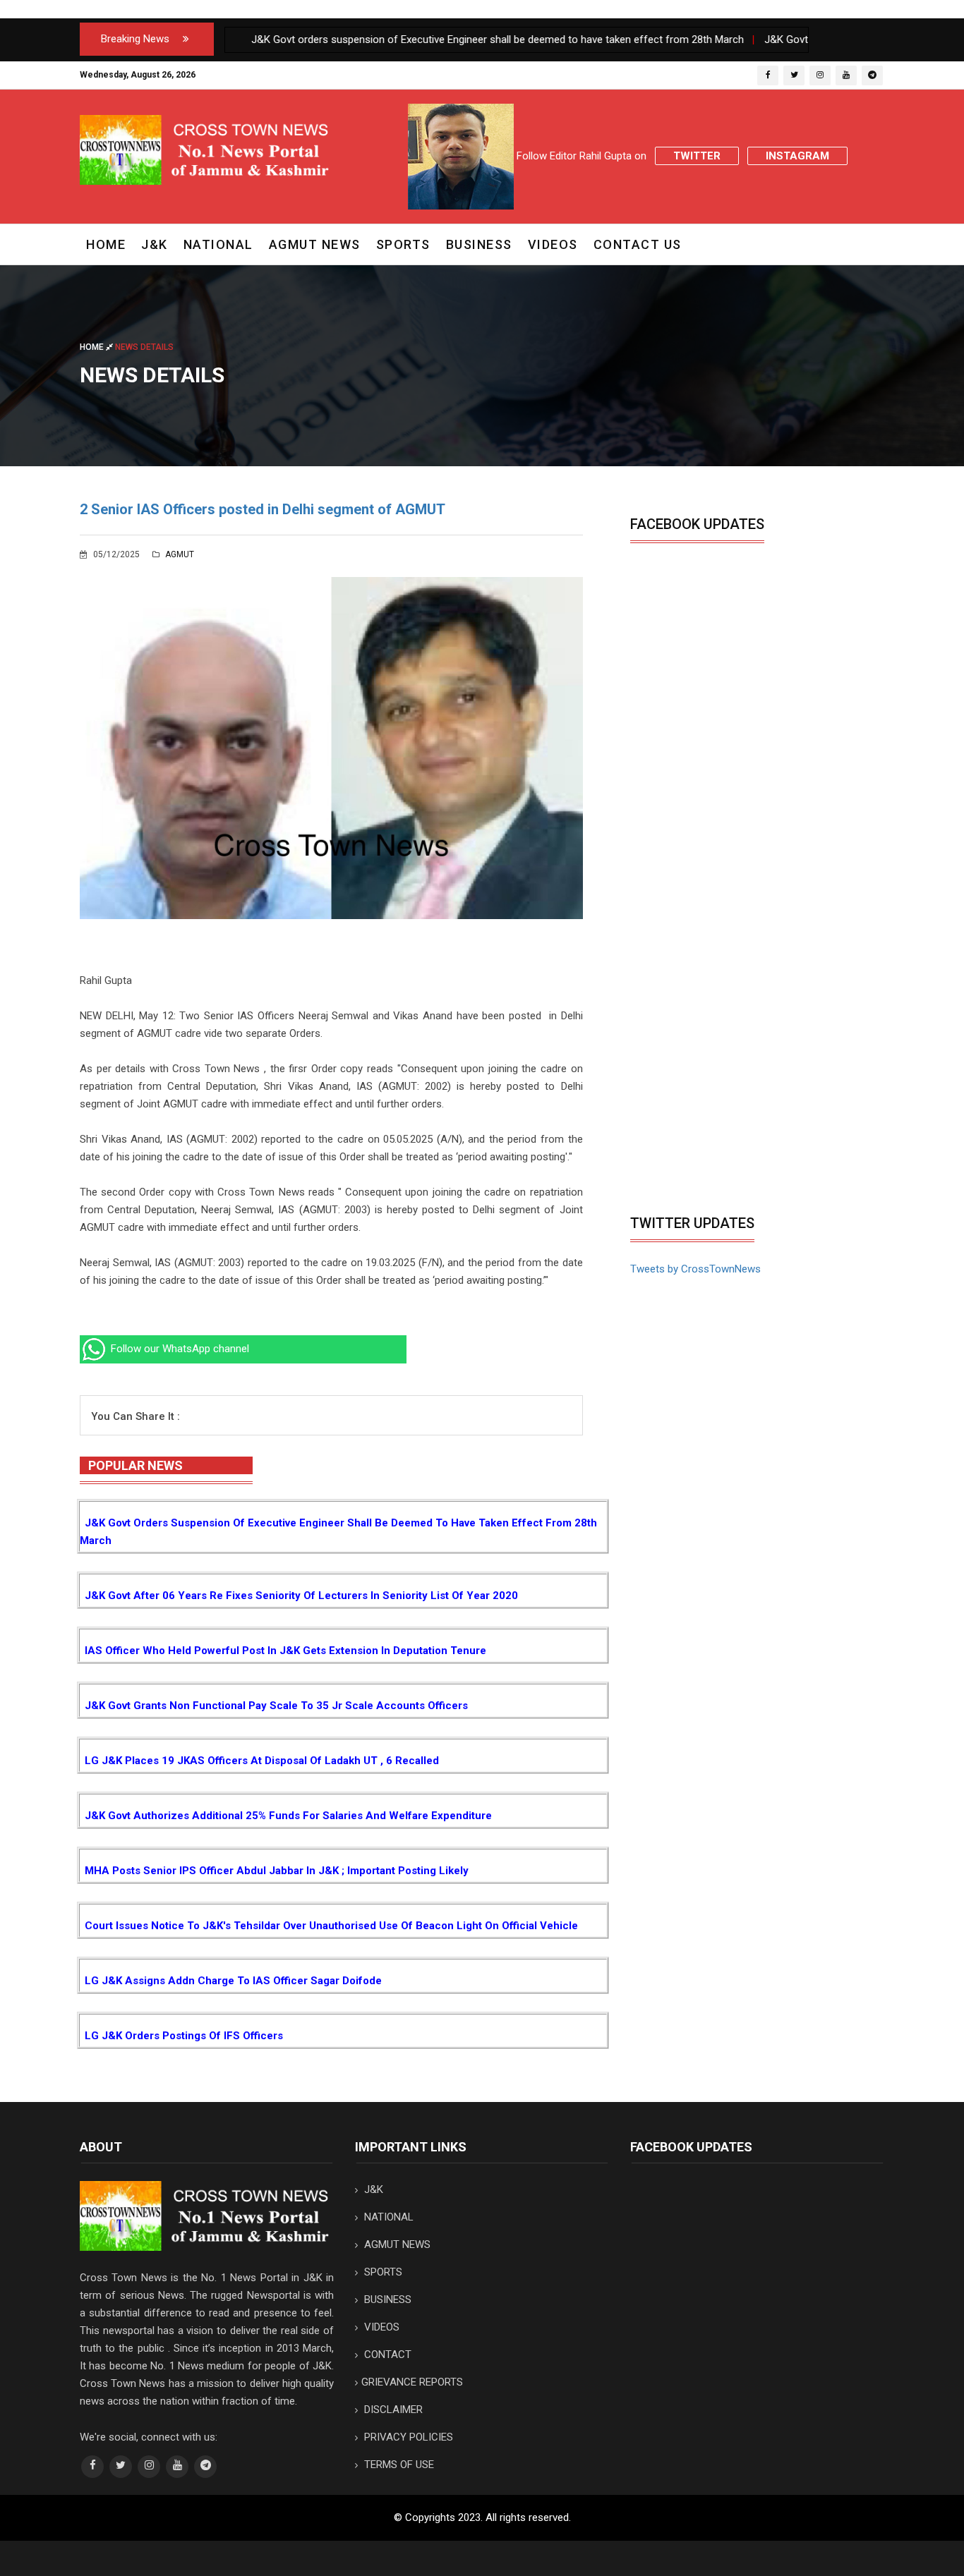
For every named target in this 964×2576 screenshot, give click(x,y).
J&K (155, 244)
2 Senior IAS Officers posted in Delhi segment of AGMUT (263, 509)
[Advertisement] (749, 1102)
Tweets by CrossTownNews (695, 1269)
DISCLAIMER (392, 2410)
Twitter (697, 156)
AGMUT (179, 554)
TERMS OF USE (398, 2465)
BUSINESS (479, 244)
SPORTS (403, 244)
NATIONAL (218, 244)
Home (106, 244)
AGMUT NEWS (315, 244)
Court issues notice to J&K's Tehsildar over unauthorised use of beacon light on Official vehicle (331, 1926)
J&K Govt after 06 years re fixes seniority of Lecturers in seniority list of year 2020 (301, 1596)
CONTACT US (638, 244)
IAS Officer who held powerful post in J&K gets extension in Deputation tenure (285, 1651)
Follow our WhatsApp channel (179, 1349)
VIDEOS (553, 244)
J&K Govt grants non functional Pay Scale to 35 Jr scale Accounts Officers (276, 1706)
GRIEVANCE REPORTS (412, 2382)
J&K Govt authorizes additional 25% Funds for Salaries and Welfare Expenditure (288, 1816)
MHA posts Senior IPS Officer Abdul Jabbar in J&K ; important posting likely (277, 1871)
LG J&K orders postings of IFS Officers (184, 2036)
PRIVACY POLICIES (407, 2437)
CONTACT (386, 2355)
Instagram (797, 156)
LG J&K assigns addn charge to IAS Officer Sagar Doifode (233, 1981)
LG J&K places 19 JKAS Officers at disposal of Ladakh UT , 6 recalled (262, 1761)
